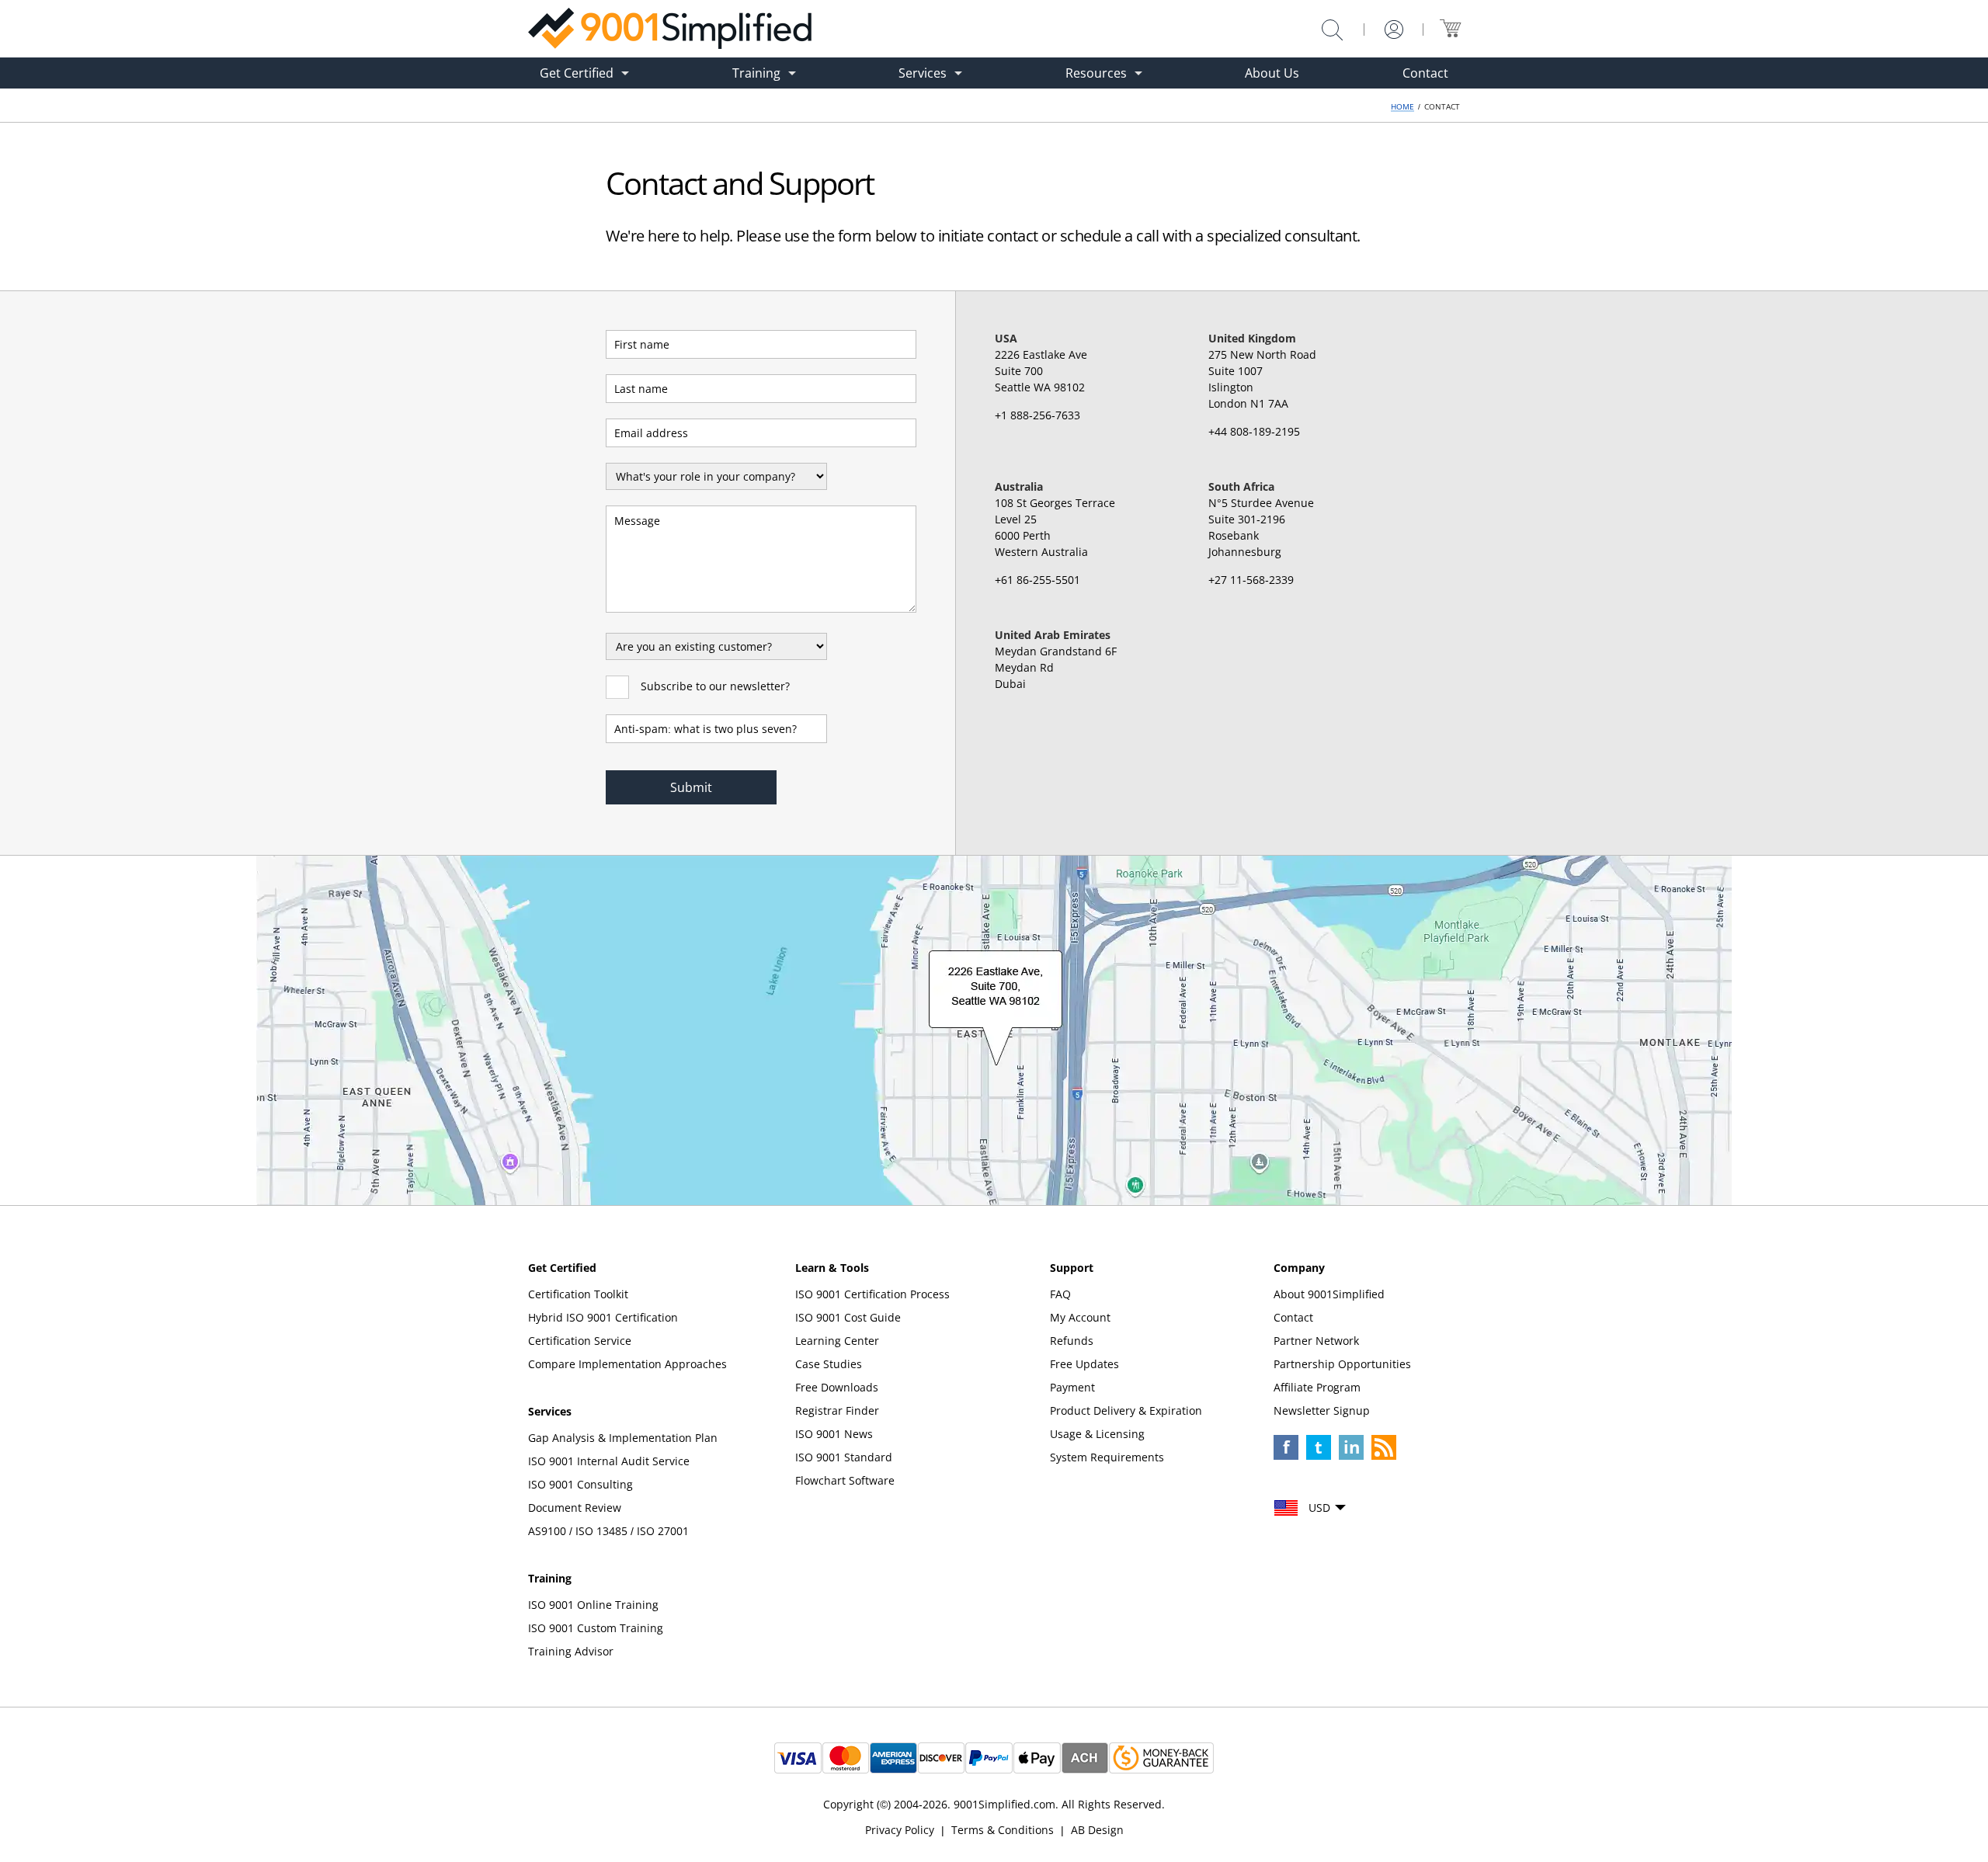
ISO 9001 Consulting (580, 1484)
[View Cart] (1450, 28)
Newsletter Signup (1322, 1410)
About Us (1272, 73)
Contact (1425, 73)
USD (1319, 1508)
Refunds (1072, 1341)
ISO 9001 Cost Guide (848, 1317)
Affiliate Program (1317, 1387)
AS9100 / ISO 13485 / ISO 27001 (608, 1531)
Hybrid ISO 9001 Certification (603, 1317)
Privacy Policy (900, 1830)
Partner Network (1316, 1341)
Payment (1072, 1387)
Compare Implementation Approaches (627, 1364)
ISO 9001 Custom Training (596, 1628)
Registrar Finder (837, 1410)
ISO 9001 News (834, 1434)
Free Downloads (837, 1387)
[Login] (1394, 30)
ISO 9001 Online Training (593, 1605)
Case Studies (829, 1364)
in (1352, 1447)
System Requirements (1107, 1457)
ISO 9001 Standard (844, 1457)
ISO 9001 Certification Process (872, 1294)
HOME (1402, 106)
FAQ (1060, 1294)
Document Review (575, 1508)
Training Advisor (571, 1651)
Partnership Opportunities (1342, 1364)
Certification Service (580, 1341)
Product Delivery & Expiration (1126, 1410)
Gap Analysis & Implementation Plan (623, 1438)
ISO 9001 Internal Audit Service (609, 1461)
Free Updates (1084, 1364)
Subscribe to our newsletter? (715, 686)
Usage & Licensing (1097, 1434)
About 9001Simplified (1329, 1294)
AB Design (1097, 1830)
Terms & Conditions (1003, 1830)
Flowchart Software (845, 1480)
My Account (1080, 1317)
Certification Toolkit (578, 1294)
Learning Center (837, 1341)
